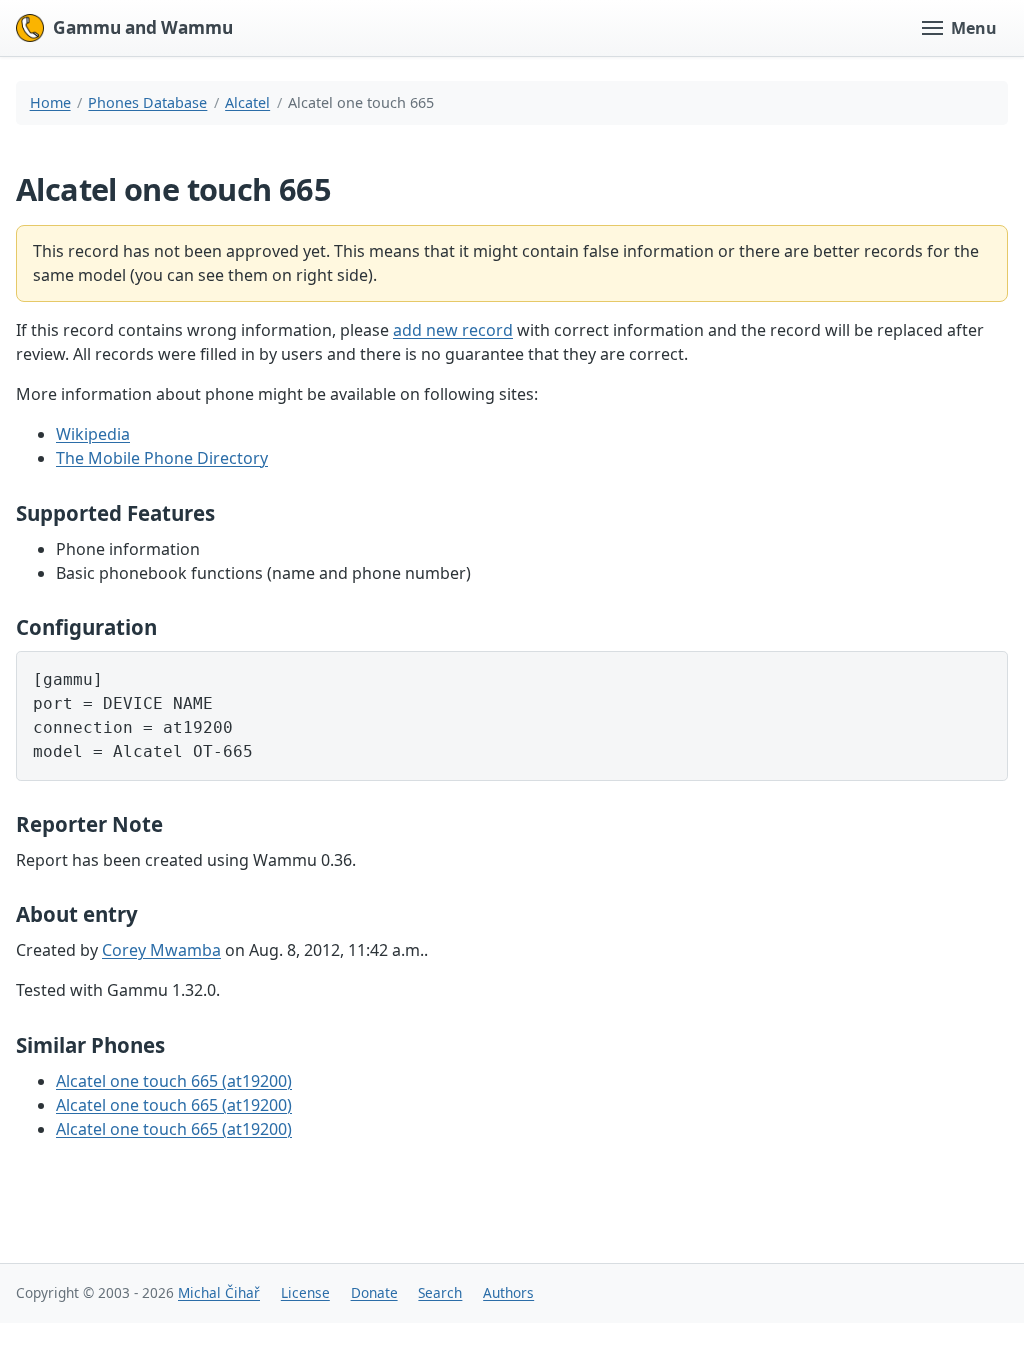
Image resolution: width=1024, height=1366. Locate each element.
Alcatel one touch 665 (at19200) (174, 1081)
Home (50, 102)
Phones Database (147, 102)
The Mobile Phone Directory (162, 458)
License (305, 1292)
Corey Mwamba (161, 950)
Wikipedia (93, 434)
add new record (453, 330)
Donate (374, 1292)
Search (440, 1292)
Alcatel (247, 102)
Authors (508, 1292)
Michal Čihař (219, 1292)
